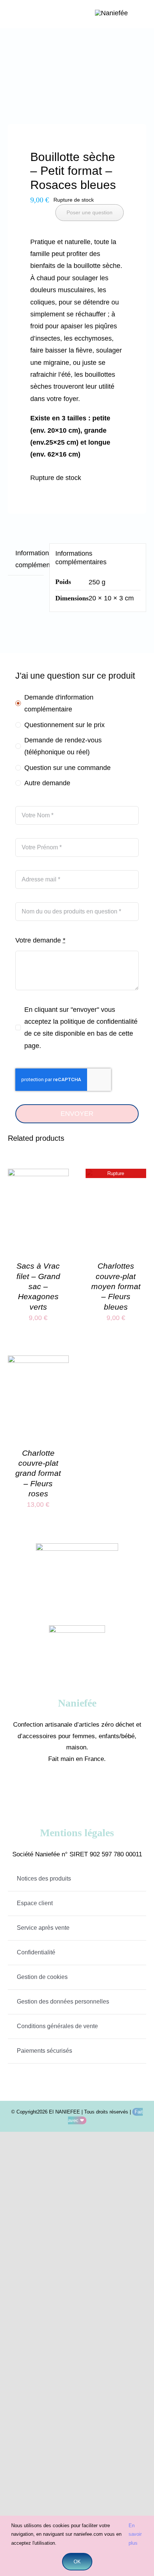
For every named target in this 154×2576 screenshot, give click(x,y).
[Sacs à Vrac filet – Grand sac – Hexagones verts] (38, 1175)
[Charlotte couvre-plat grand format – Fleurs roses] (38, 1361)
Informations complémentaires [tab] (30, 559)
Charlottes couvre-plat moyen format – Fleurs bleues (116, 1286)
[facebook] (66, 1788)
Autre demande (47, 783)
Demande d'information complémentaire (59, 703)
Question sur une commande (67, 768)
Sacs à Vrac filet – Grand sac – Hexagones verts (38, 1286)
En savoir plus (135, 2534)
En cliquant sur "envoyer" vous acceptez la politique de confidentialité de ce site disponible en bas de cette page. (81, 1028)
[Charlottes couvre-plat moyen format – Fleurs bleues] (116, 1175)
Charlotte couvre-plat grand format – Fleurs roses (38, 1473)
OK (77, 2562)
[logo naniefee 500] (111, 13)
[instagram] (88, 1788)
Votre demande (40, 940)
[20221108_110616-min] (77, 80)
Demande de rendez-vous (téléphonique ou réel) (63, 746)
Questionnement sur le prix (64, 725)
